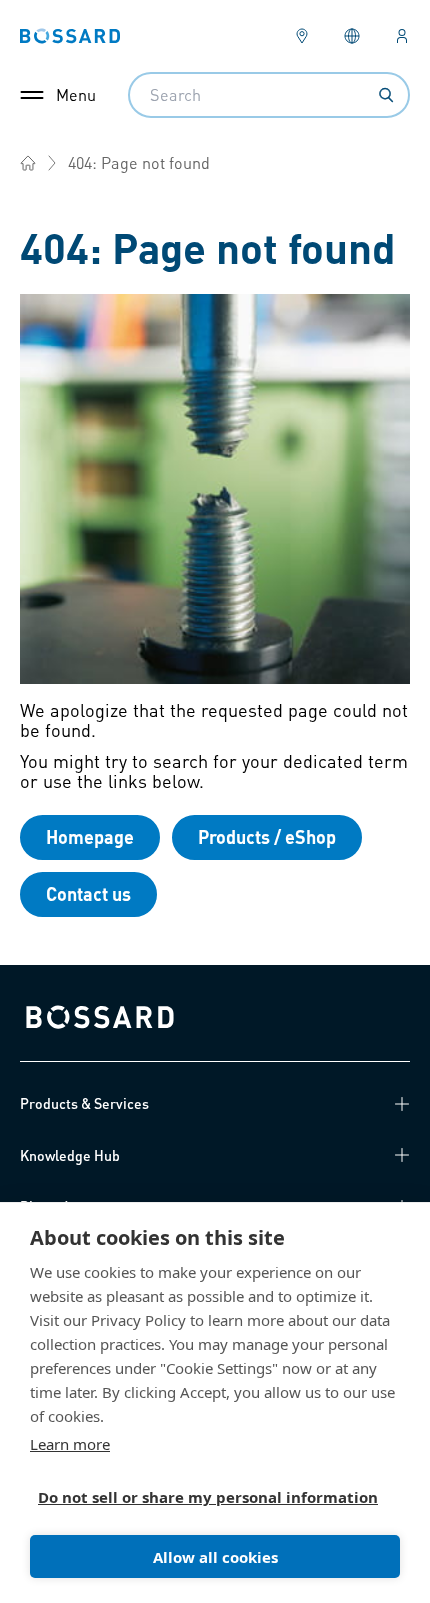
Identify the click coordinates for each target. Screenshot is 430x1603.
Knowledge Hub (70, 1155)
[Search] (386, 95)
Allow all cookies (215, 1557)
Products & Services (84, 1103)
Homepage (90, 836)
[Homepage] (28, 163)
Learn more (70, 1444)
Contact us (88, 893)
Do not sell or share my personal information (207, 1497)
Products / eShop (267, 836)
